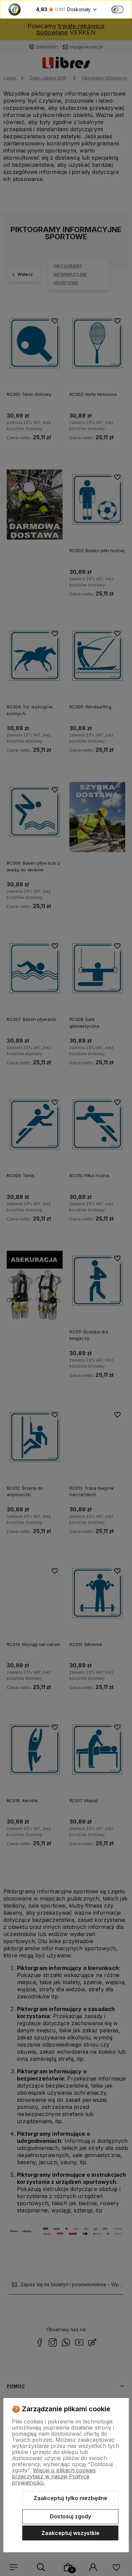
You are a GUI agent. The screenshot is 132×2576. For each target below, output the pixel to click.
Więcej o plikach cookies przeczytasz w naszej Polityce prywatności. (54, 2476)
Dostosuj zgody (70, 2516)
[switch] (117, 9)
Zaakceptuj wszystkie (70, 2533)
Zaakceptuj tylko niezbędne (70, 2498)
